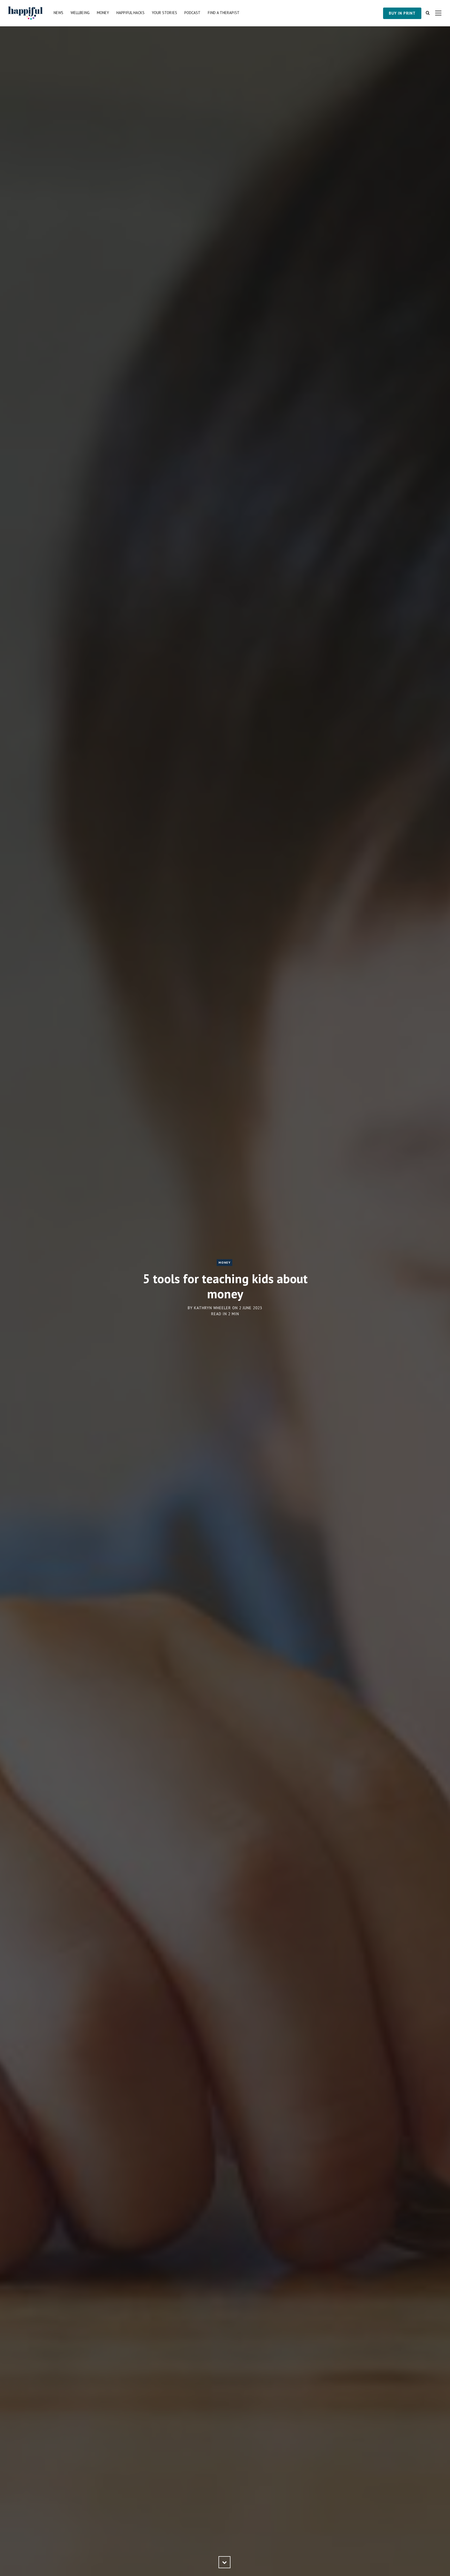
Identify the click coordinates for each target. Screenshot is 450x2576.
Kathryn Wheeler (213, 1308)
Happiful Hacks (130, 13)
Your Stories (164, 13)
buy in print (402, 13)
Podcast (192, 13)
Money (103, 13)
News (58, 13)
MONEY (224, 1262)
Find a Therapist (224, 13)
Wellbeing (80, 13)
